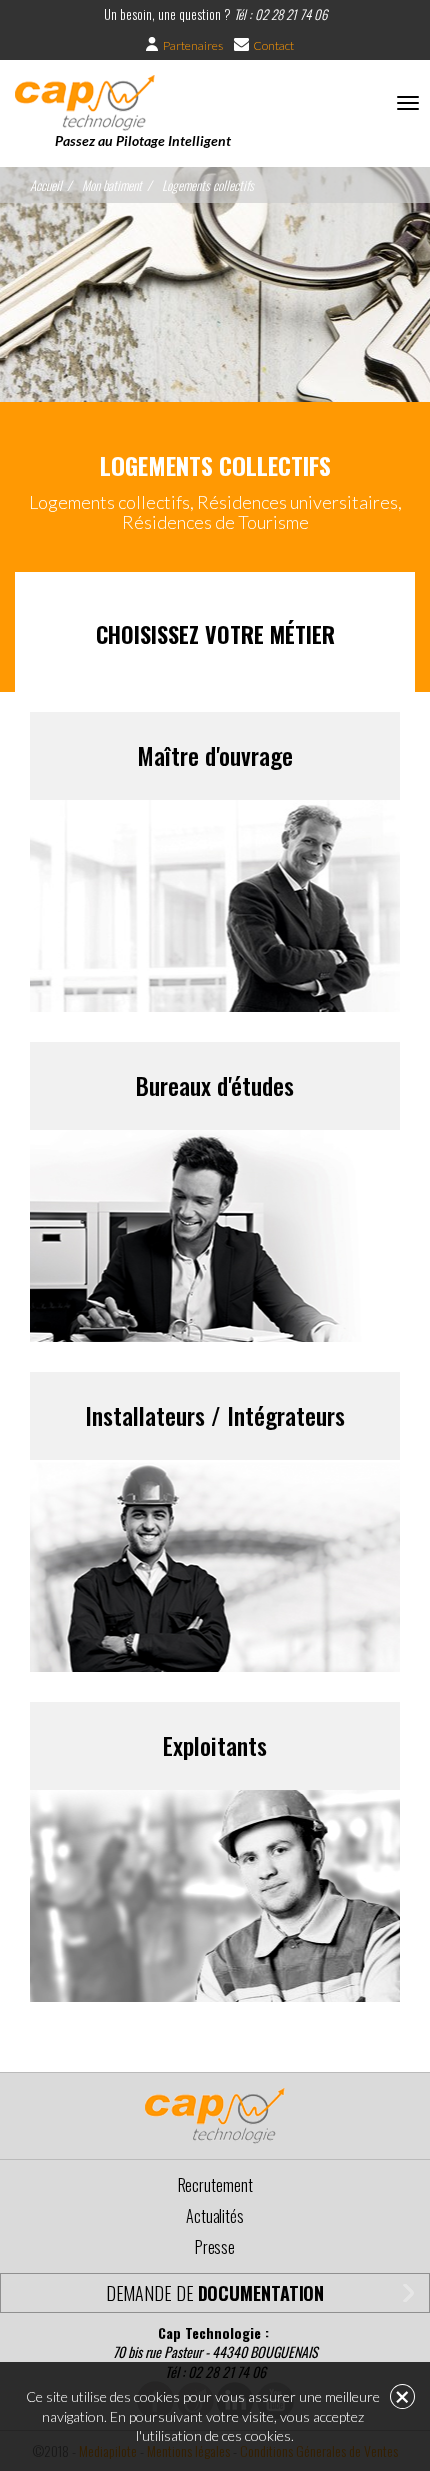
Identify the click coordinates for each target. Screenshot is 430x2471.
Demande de (215, 2293)
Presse (215, 2247)
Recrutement (215, 2185)
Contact (273, 45)
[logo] (85, 101)
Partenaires (193, 45)
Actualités (215, 2216)
